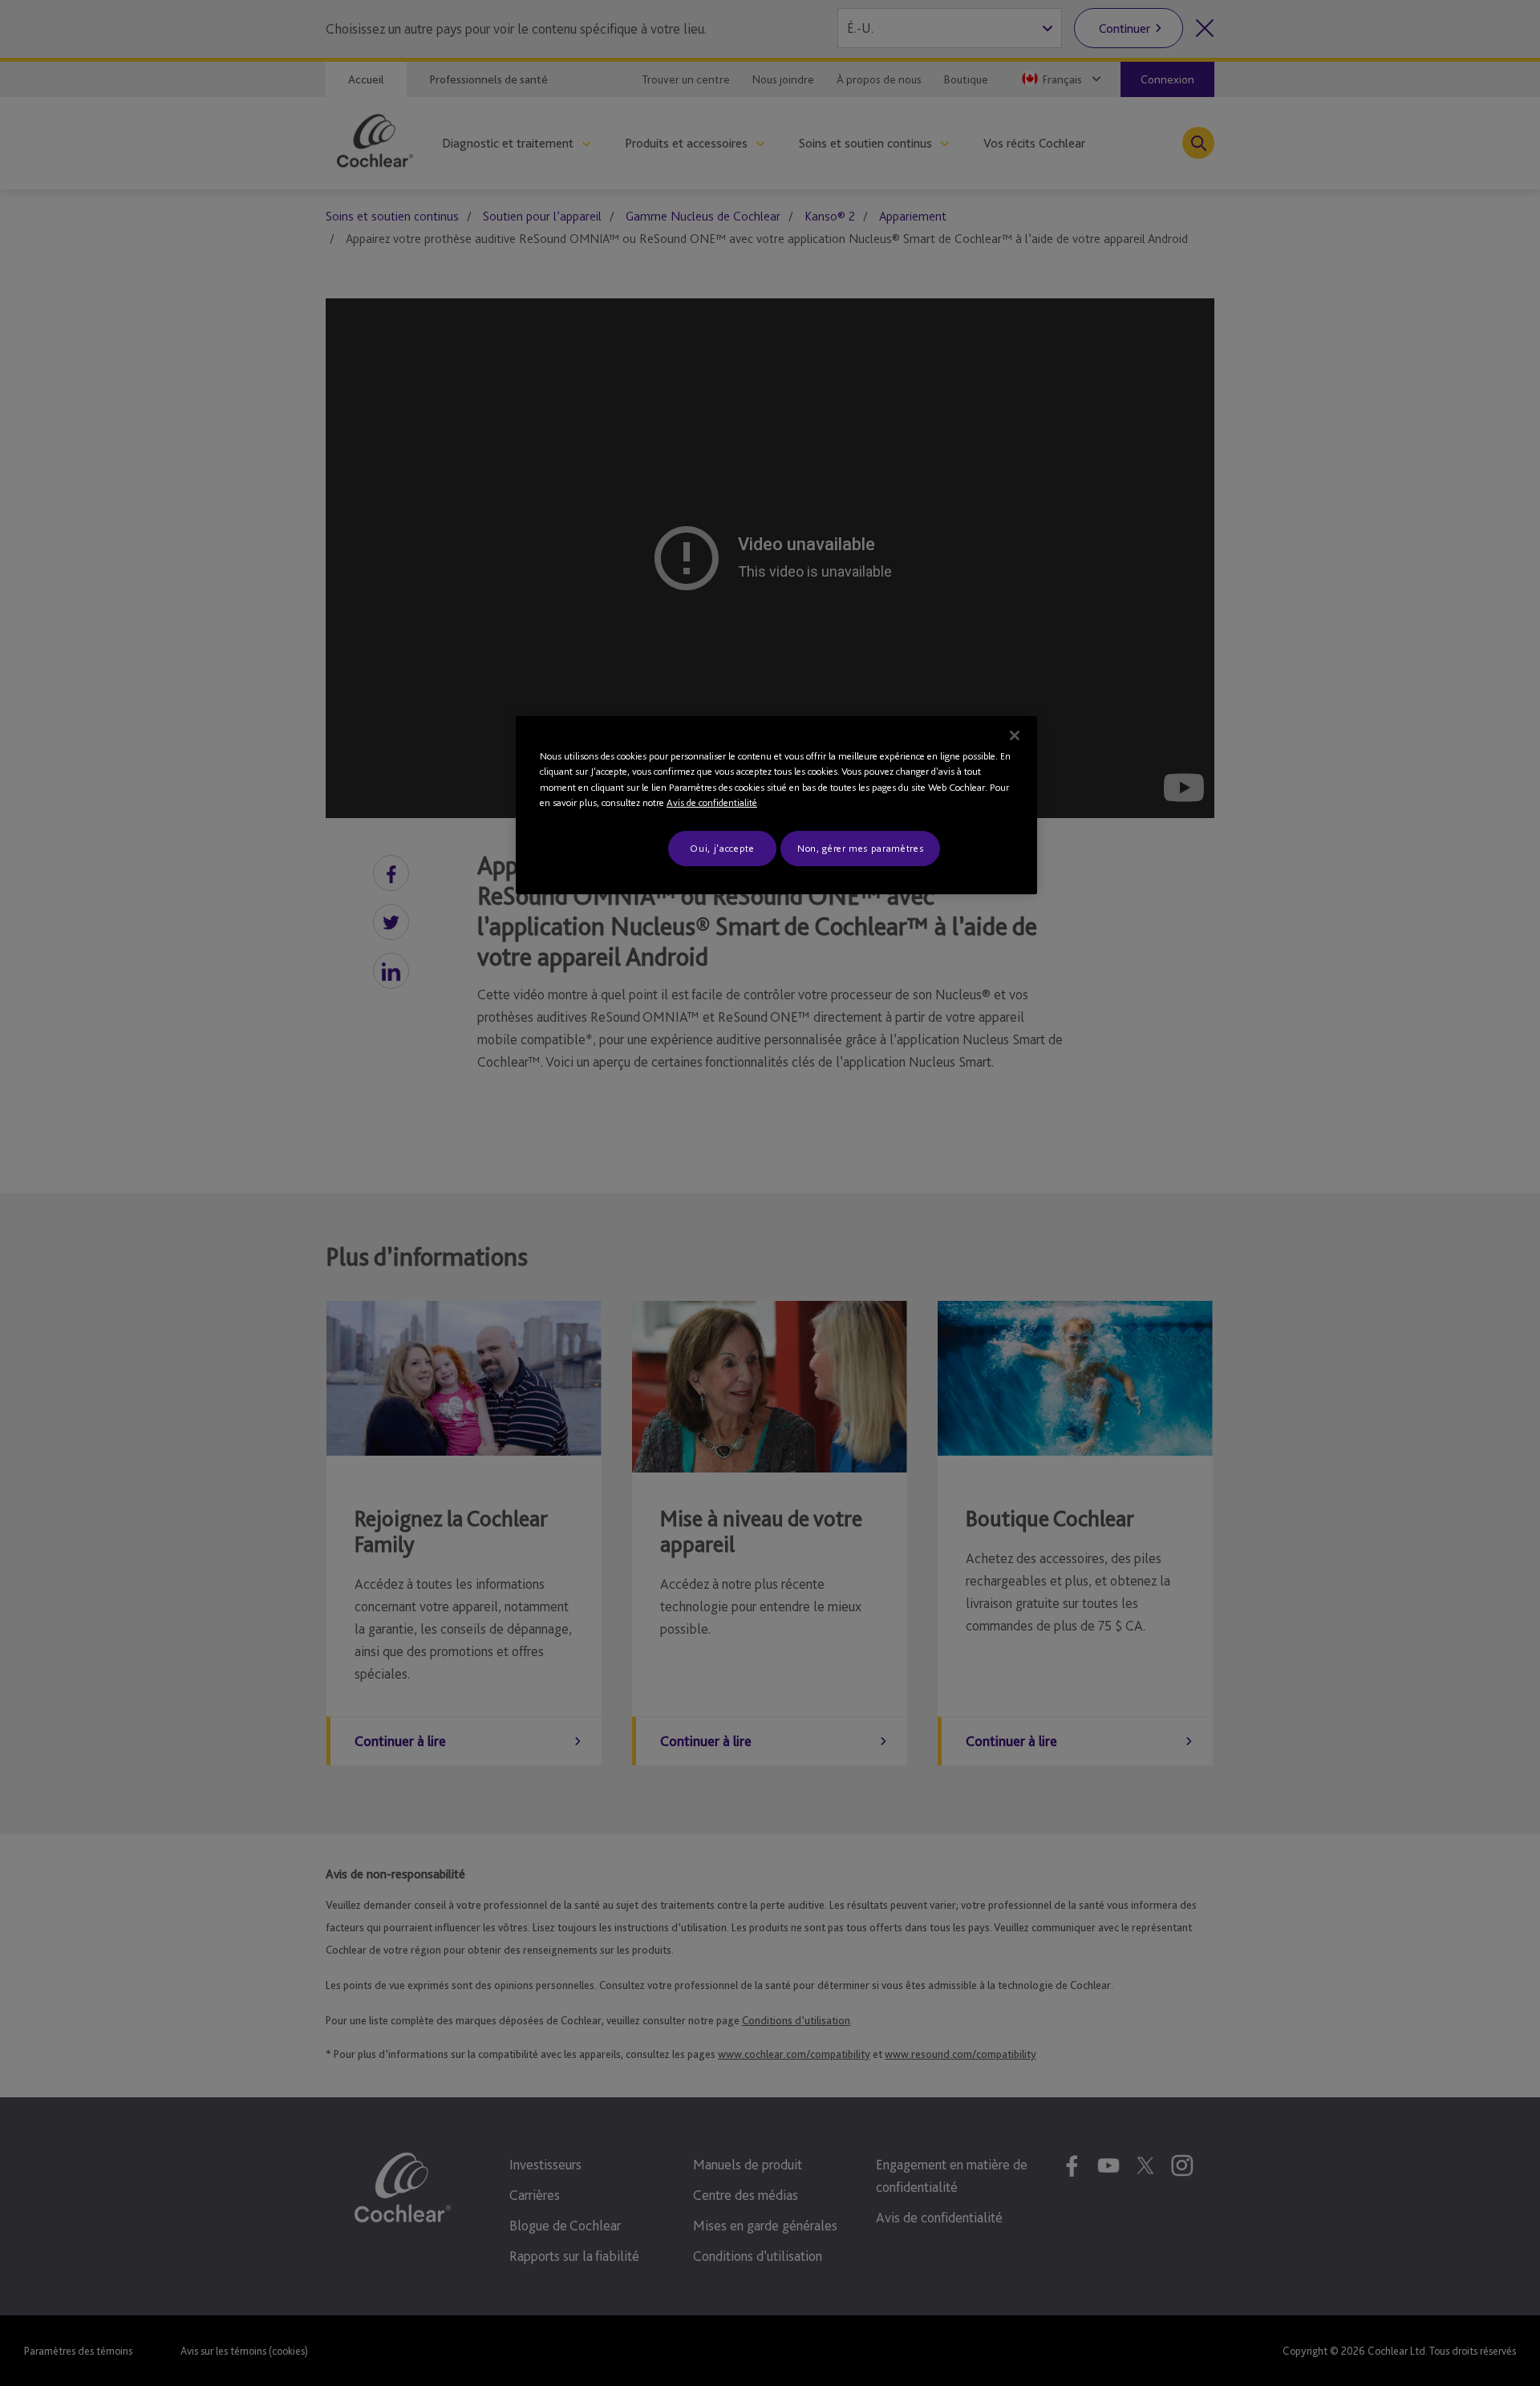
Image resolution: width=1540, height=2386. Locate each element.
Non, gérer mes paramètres (860, 848)
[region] (776, 805)
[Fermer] (1015, 735)
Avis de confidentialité (712, 802)
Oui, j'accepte (722, 848)
